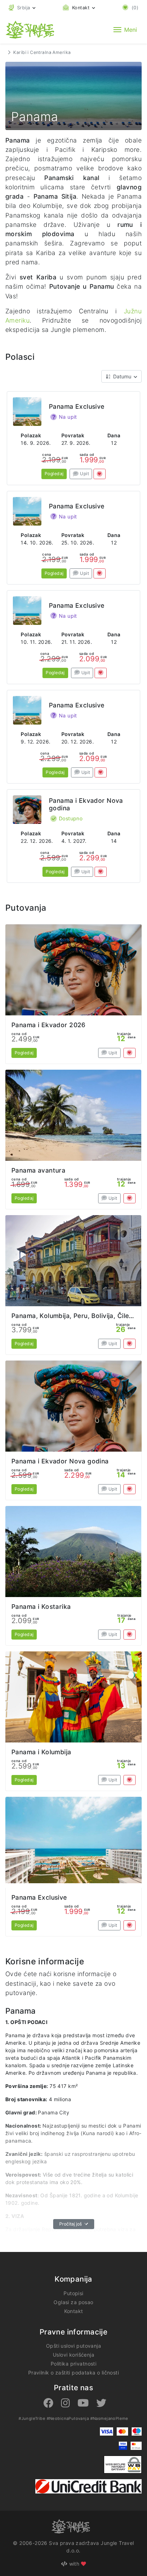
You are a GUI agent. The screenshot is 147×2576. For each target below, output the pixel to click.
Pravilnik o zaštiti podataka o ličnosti (73, 2373)
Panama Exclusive (77, 406)
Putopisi (73, 2293)
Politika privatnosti (73, 2364)
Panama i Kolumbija (41, 1752)
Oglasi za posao (73, 2302)
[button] (22, 8)
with (74, 2564)
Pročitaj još (71, 2224)
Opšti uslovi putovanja (73, 2346)
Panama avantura (38, 1170)
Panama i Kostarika (41, 1607)
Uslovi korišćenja (73, 2355)
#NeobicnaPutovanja (68, 2418)
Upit (84, 474)
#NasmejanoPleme (109, 2418)
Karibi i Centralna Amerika (42, 52)
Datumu (122, 376)
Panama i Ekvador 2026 (49, 1025)
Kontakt (74, 2311)
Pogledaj (54, 474)
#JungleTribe (32, 2418)
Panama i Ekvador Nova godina (60, 1461)
